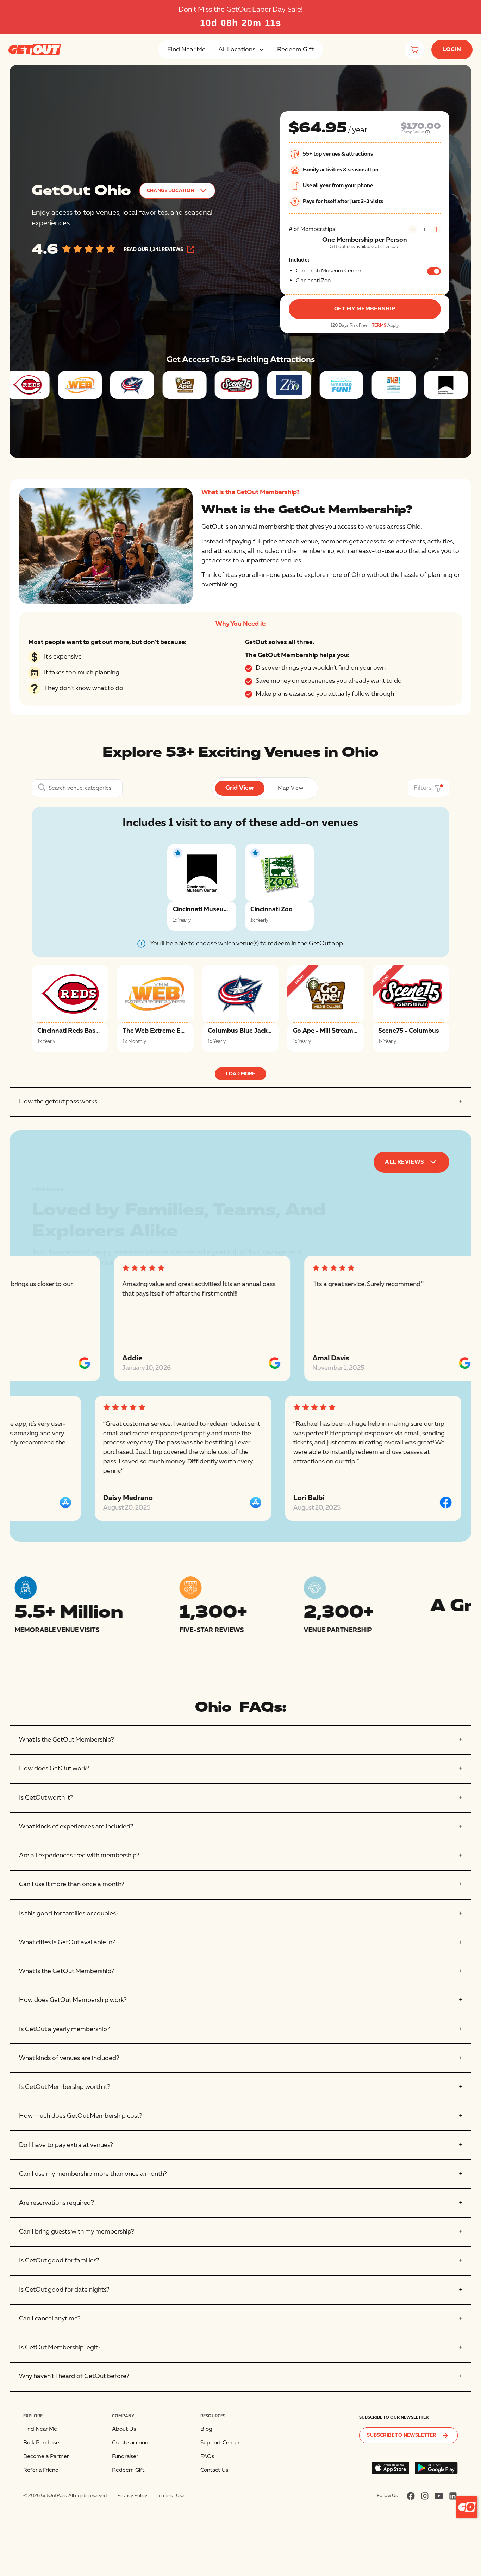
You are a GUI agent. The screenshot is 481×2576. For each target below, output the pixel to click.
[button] (241, 50)
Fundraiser (125, 2456)
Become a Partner (46, 2456)
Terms (379, 325)
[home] (35, 50)
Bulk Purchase (41, 2443)
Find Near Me (186, 49)
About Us (124, 2429)
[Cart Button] (414, 50)
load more (241, 1074)
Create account (131, 2443)
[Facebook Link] (411, 2496)
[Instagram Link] (425, 2496)
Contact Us (214, 2470)
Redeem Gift (295, 49)
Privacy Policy (132, 2496)
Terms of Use (170, 2496)
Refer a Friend (41, 2470)
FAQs (207, 2456)
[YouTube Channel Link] (439, 2496)
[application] (467, 2507)
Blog (206, 2429)
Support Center (220, 2443)
